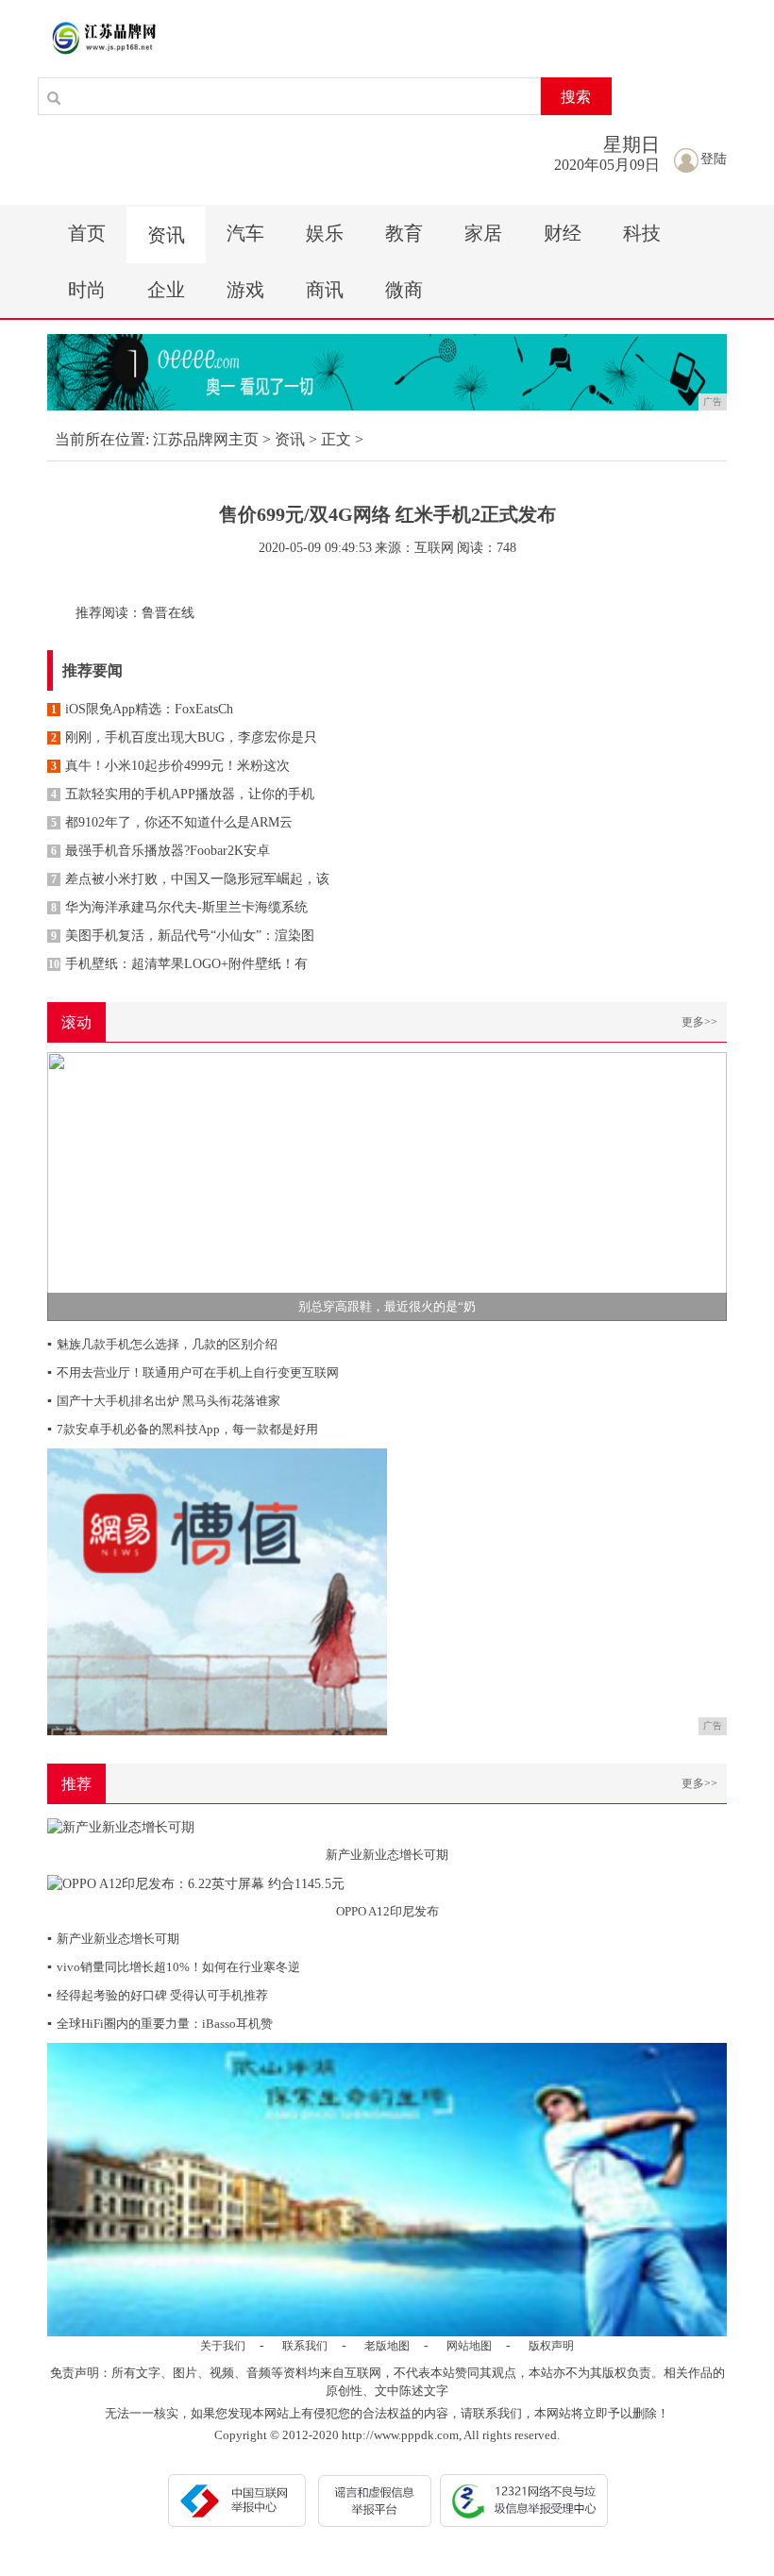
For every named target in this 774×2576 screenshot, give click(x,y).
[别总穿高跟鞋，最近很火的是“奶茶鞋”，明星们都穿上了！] (387, 1185)
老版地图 (387, 2346)
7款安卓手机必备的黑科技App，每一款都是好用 (183, 1429)
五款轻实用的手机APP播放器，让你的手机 (183, 794)
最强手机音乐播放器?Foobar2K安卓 (160, 851)
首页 (87, 233)
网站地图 (469, 2346)
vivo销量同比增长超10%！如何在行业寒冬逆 (174, 1967)
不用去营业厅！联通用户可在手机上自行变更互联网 (193, 1372)
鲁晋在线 (168, 613)
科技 (642, 233)
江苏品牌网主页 (206, 439)
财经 (563, 233)
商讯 (325, 290)
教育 (404, 233)
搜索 (576, 97)
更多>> (699, 1022)
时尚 (87, 290)
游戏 (245, 290)
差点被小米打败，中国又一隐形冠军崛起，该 (190, 879)
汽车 (245, 233)
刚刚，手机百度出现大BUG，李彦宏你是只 (184, 737)
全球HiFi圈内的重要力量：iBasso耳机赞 (160, 2024)
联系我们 (305, 2346)
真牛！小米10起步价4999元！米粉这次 (170, 766)
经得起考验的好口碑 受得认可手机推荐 (158, 1995)
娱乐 (325, 233)
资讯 (166, 235)
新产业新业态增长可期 (113, 1939)
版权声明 (551, 2346)
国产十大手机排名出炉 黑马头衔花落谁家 (164, 1401)
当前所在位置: (102, 439)
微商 (404, 290)
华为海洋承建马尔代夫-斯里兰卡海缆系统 (179, 907)
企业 (166, 290)
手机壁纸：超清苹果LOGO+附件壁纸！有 (178, 964)
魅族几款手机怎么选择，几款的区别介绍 (162, 1344)
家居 (483, 233)
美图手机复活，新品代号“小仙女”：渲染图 (183, 936)
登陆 (714, 159)
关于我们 (223, 2346)
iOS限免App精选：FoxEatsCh (142, 709)
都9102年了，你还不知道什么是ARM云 (172, 822)
